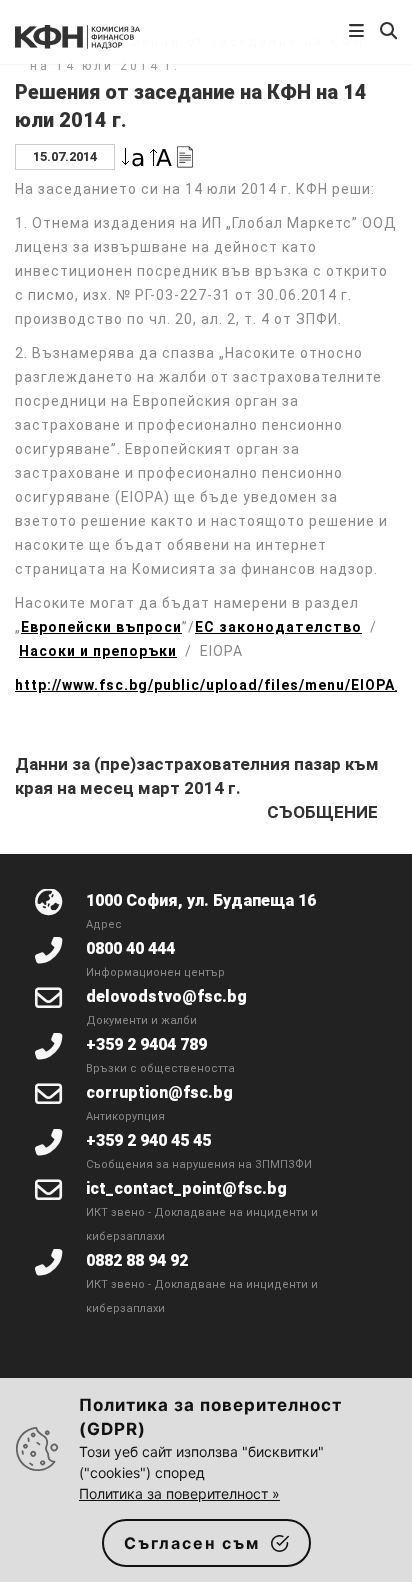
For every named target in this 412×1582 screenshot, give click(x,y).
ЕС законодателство (278, 627)
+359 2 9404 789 (146, 1044)
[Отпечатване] (185, 155)
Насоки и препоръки (98, 651)
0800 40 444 (130, 948)
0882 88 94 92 (137, 1260)
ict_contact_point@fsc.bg (186, 1188)
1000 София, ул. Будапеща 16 (201, 900)
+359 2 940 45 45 (148, 1140)
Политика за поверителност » (179, 1493)
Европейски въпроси (101, 627)
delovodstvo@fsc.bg (166, 996)
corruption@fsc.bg (159, 1092)
